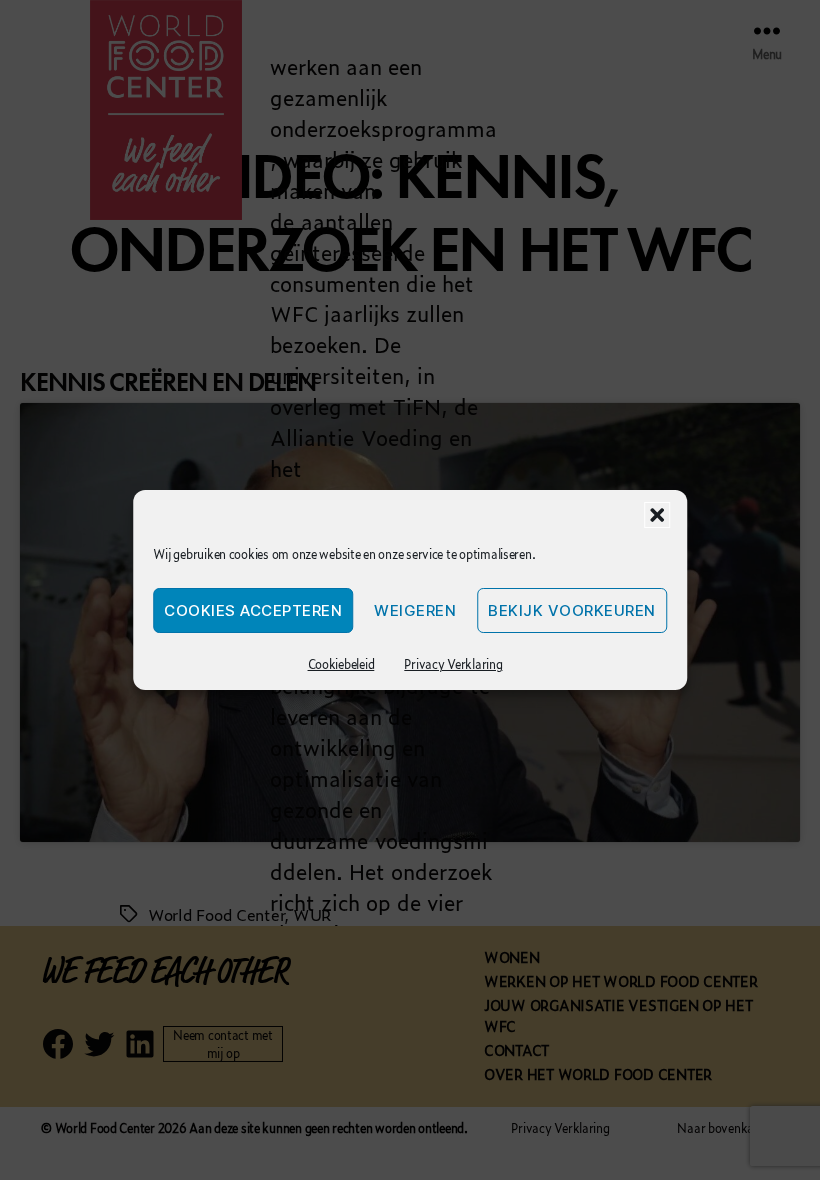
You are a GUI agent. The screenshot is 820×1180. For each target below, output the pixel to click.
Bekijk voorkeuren (572, 610)
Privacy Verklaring (453, 664)
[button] (657, 515)
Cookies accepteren (253, 610)
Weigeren (415, 610)
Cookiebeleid (341, 664)
